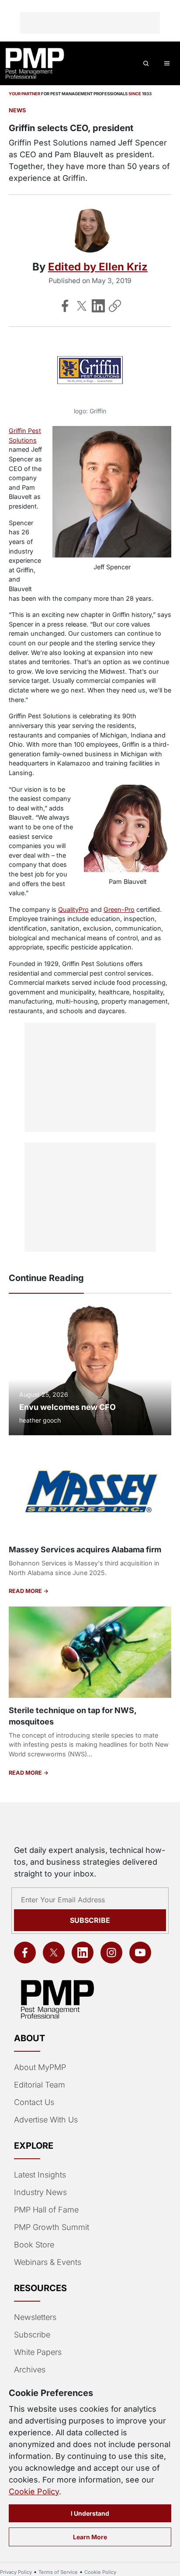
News (17, 110)
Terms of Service (58, 2572)
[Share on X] (82, 306)
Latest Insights (40, 2175)
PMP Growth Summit (52, 2227)
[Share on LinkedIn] (98, 306)
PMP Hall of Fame (46, 2210)
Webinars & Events (48, 2262)
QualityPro (73, 909)
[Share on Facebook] (65, 306)
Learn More (90, 2537)
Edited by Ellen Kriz (98, 267)
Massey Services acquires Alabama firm (85, 1549)
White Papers (38, 2352)
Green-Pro (119, 909)
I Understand (90, 2513)
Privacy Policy (16, 2572)
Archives (30, 2370)
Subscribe (90, 1920)
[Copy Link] (115, 306)
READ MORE (26, 1591)
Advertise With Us (46, 2120)
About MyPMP (40, 2067)
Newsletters (35, 2317)
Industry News (40, 2192)
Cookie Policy (34, 2491)
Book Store (34, 2245)
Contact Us (34, 2102)
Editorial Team (40, 2085)
